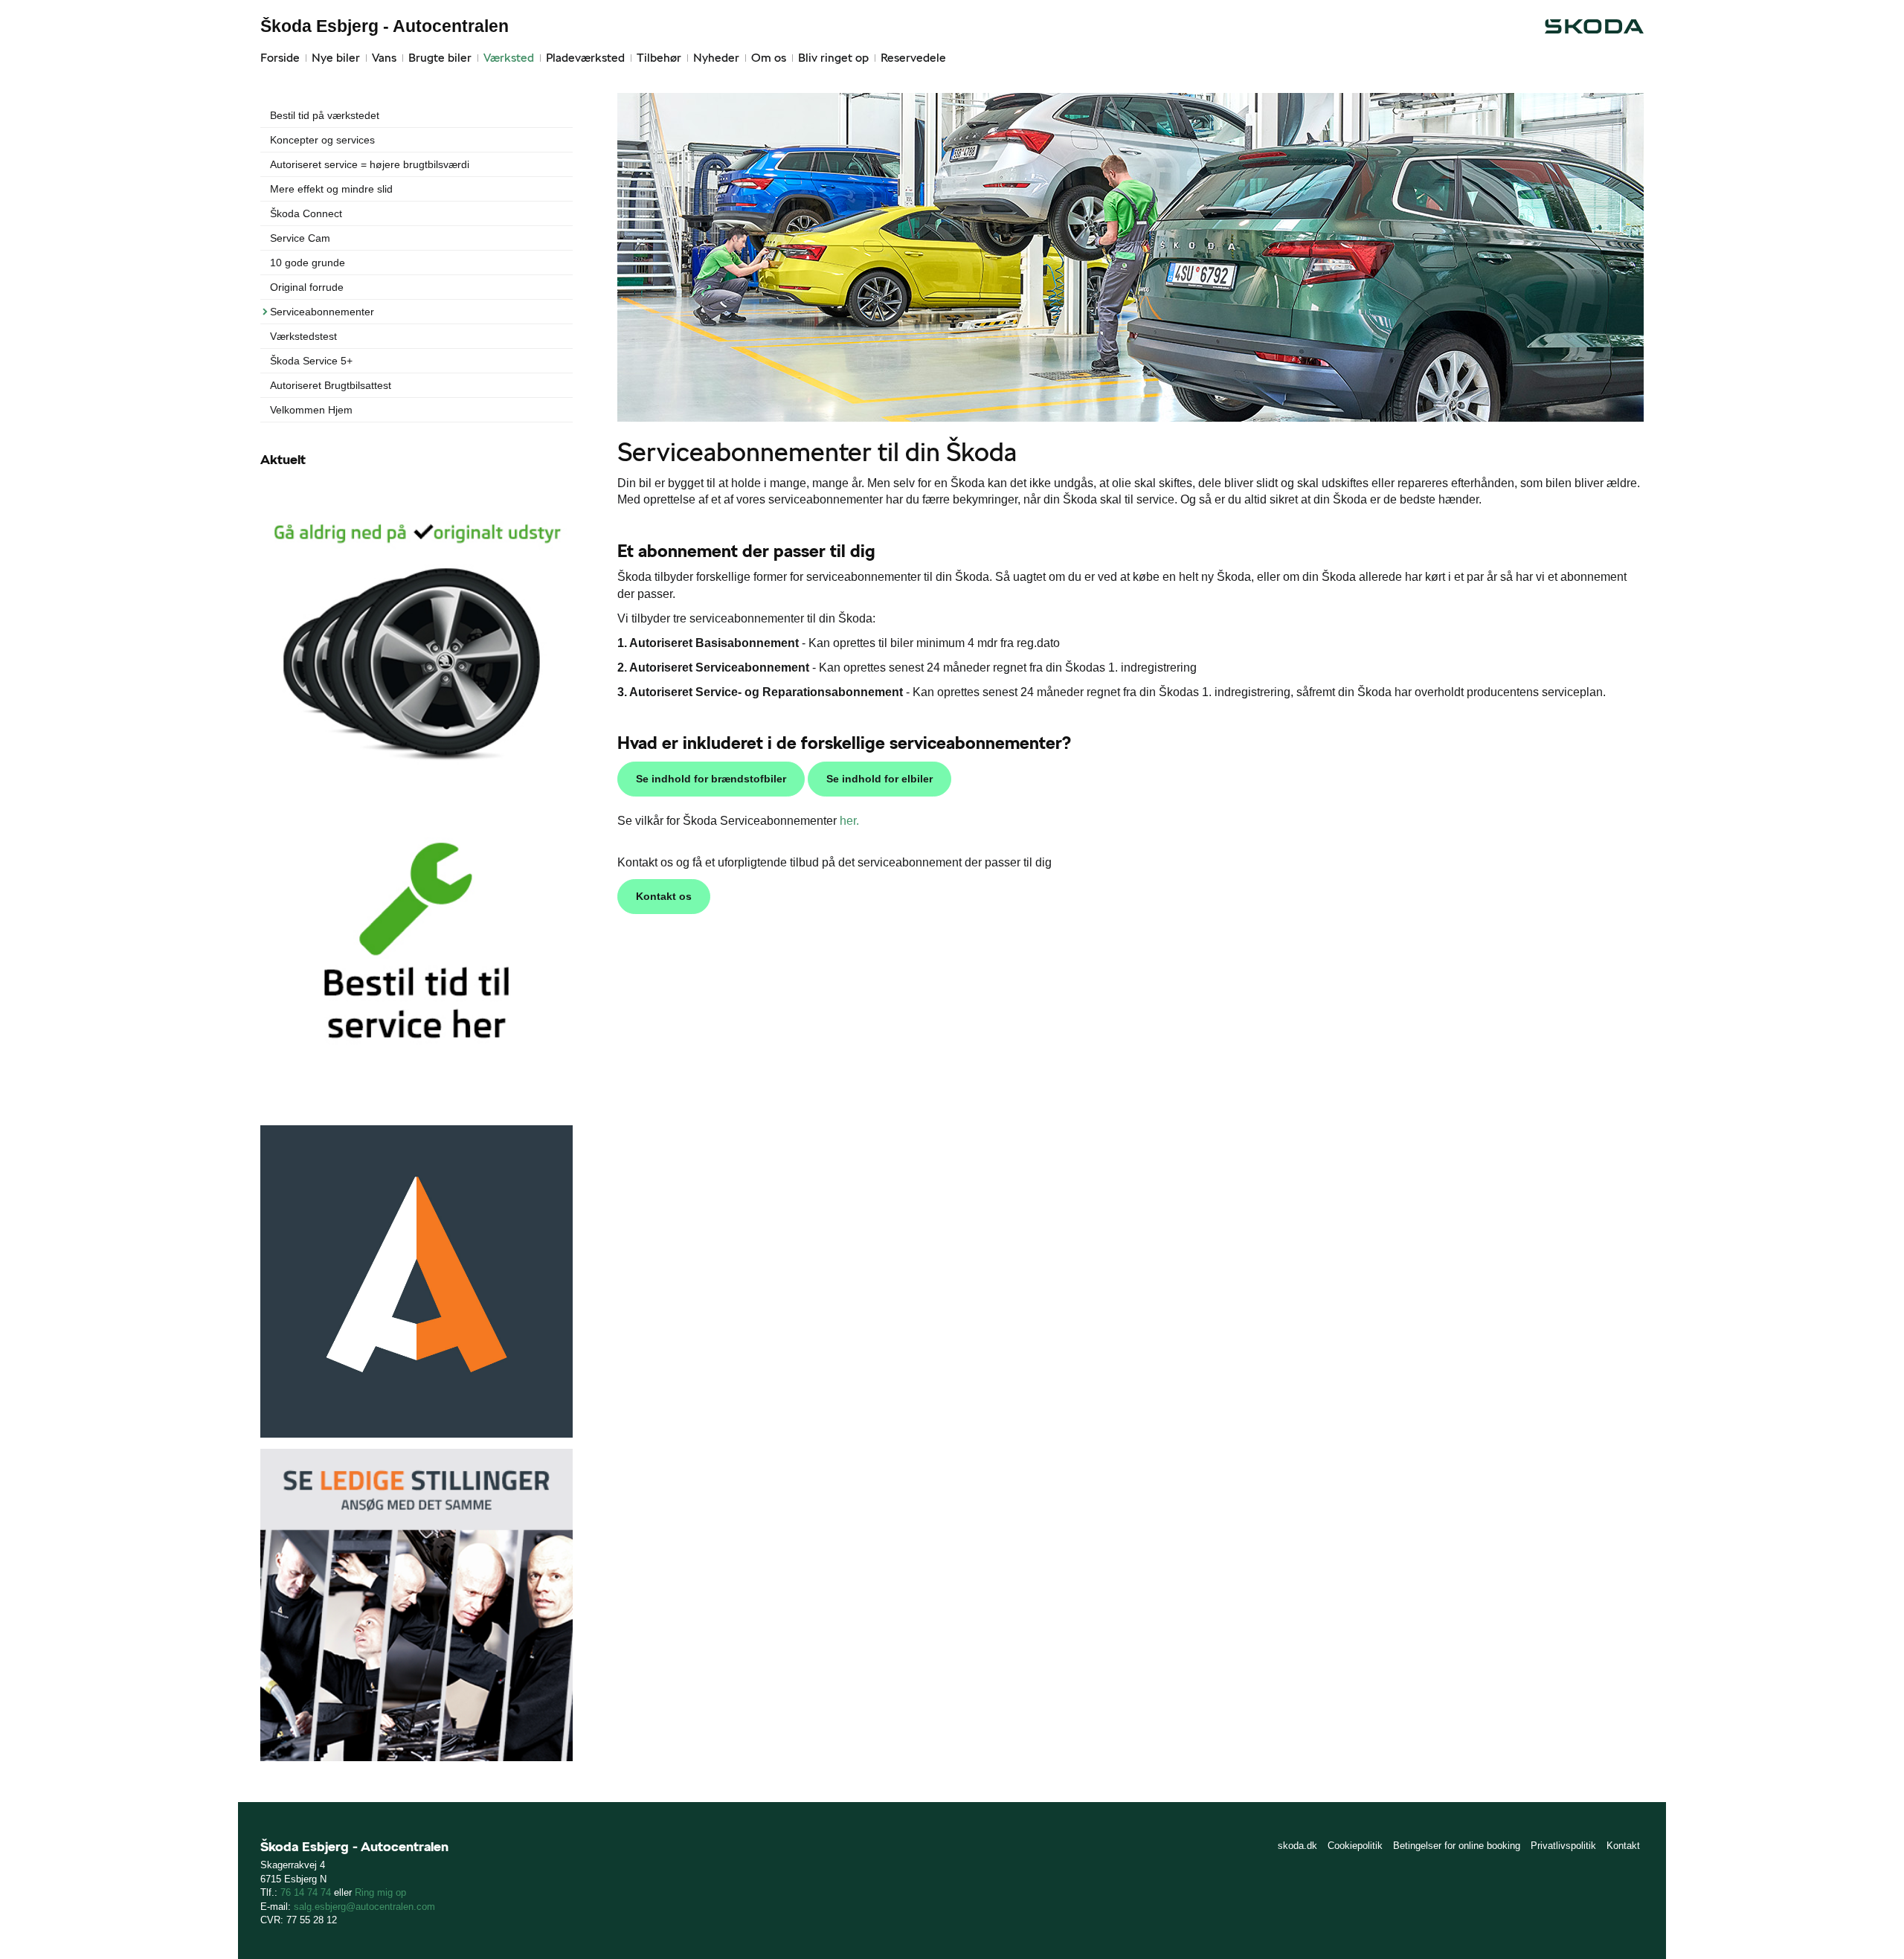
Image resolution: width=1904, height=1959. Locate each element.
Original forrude (307, 287)
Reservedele (913, 58)
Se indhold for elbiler (879, 779)
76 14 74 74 (306, 1892)
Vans (384, 58)
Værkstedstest (303, 336)
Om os (769, 58)
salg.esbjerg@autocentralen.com (364, 1907)
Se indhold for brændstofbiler (711, 779)
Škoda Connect (306, 213)
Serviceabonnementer (322, 312)
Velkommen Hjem (311, 410)
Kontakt (1623, 1846)
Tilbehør (659, 58)
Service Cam (300, 238)
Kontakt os (664, 896)
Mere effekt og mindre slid (331, 189)
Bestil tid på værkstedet (325, 115)
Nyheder (716, 58)
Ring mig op (380, 1892)
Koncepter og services (322, 140)
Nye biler (336, 58)
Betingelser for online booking (1457, 1846)
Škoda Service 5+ (311, 361)
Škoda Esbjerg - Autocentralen (385, 26)
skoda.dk (1297, 1846)
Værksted (509, 58)
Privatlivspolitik (1563, 1846)
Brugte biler (440, 58)
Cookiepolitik (1355, 1846)
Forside (280, 58)
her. (849, 821)
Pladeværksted (585, 58)
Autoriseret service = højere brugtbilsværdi (370, 164)
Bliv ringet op (833, 58)
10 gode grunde (308, 263)
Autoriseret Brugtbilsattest (331, 385)
